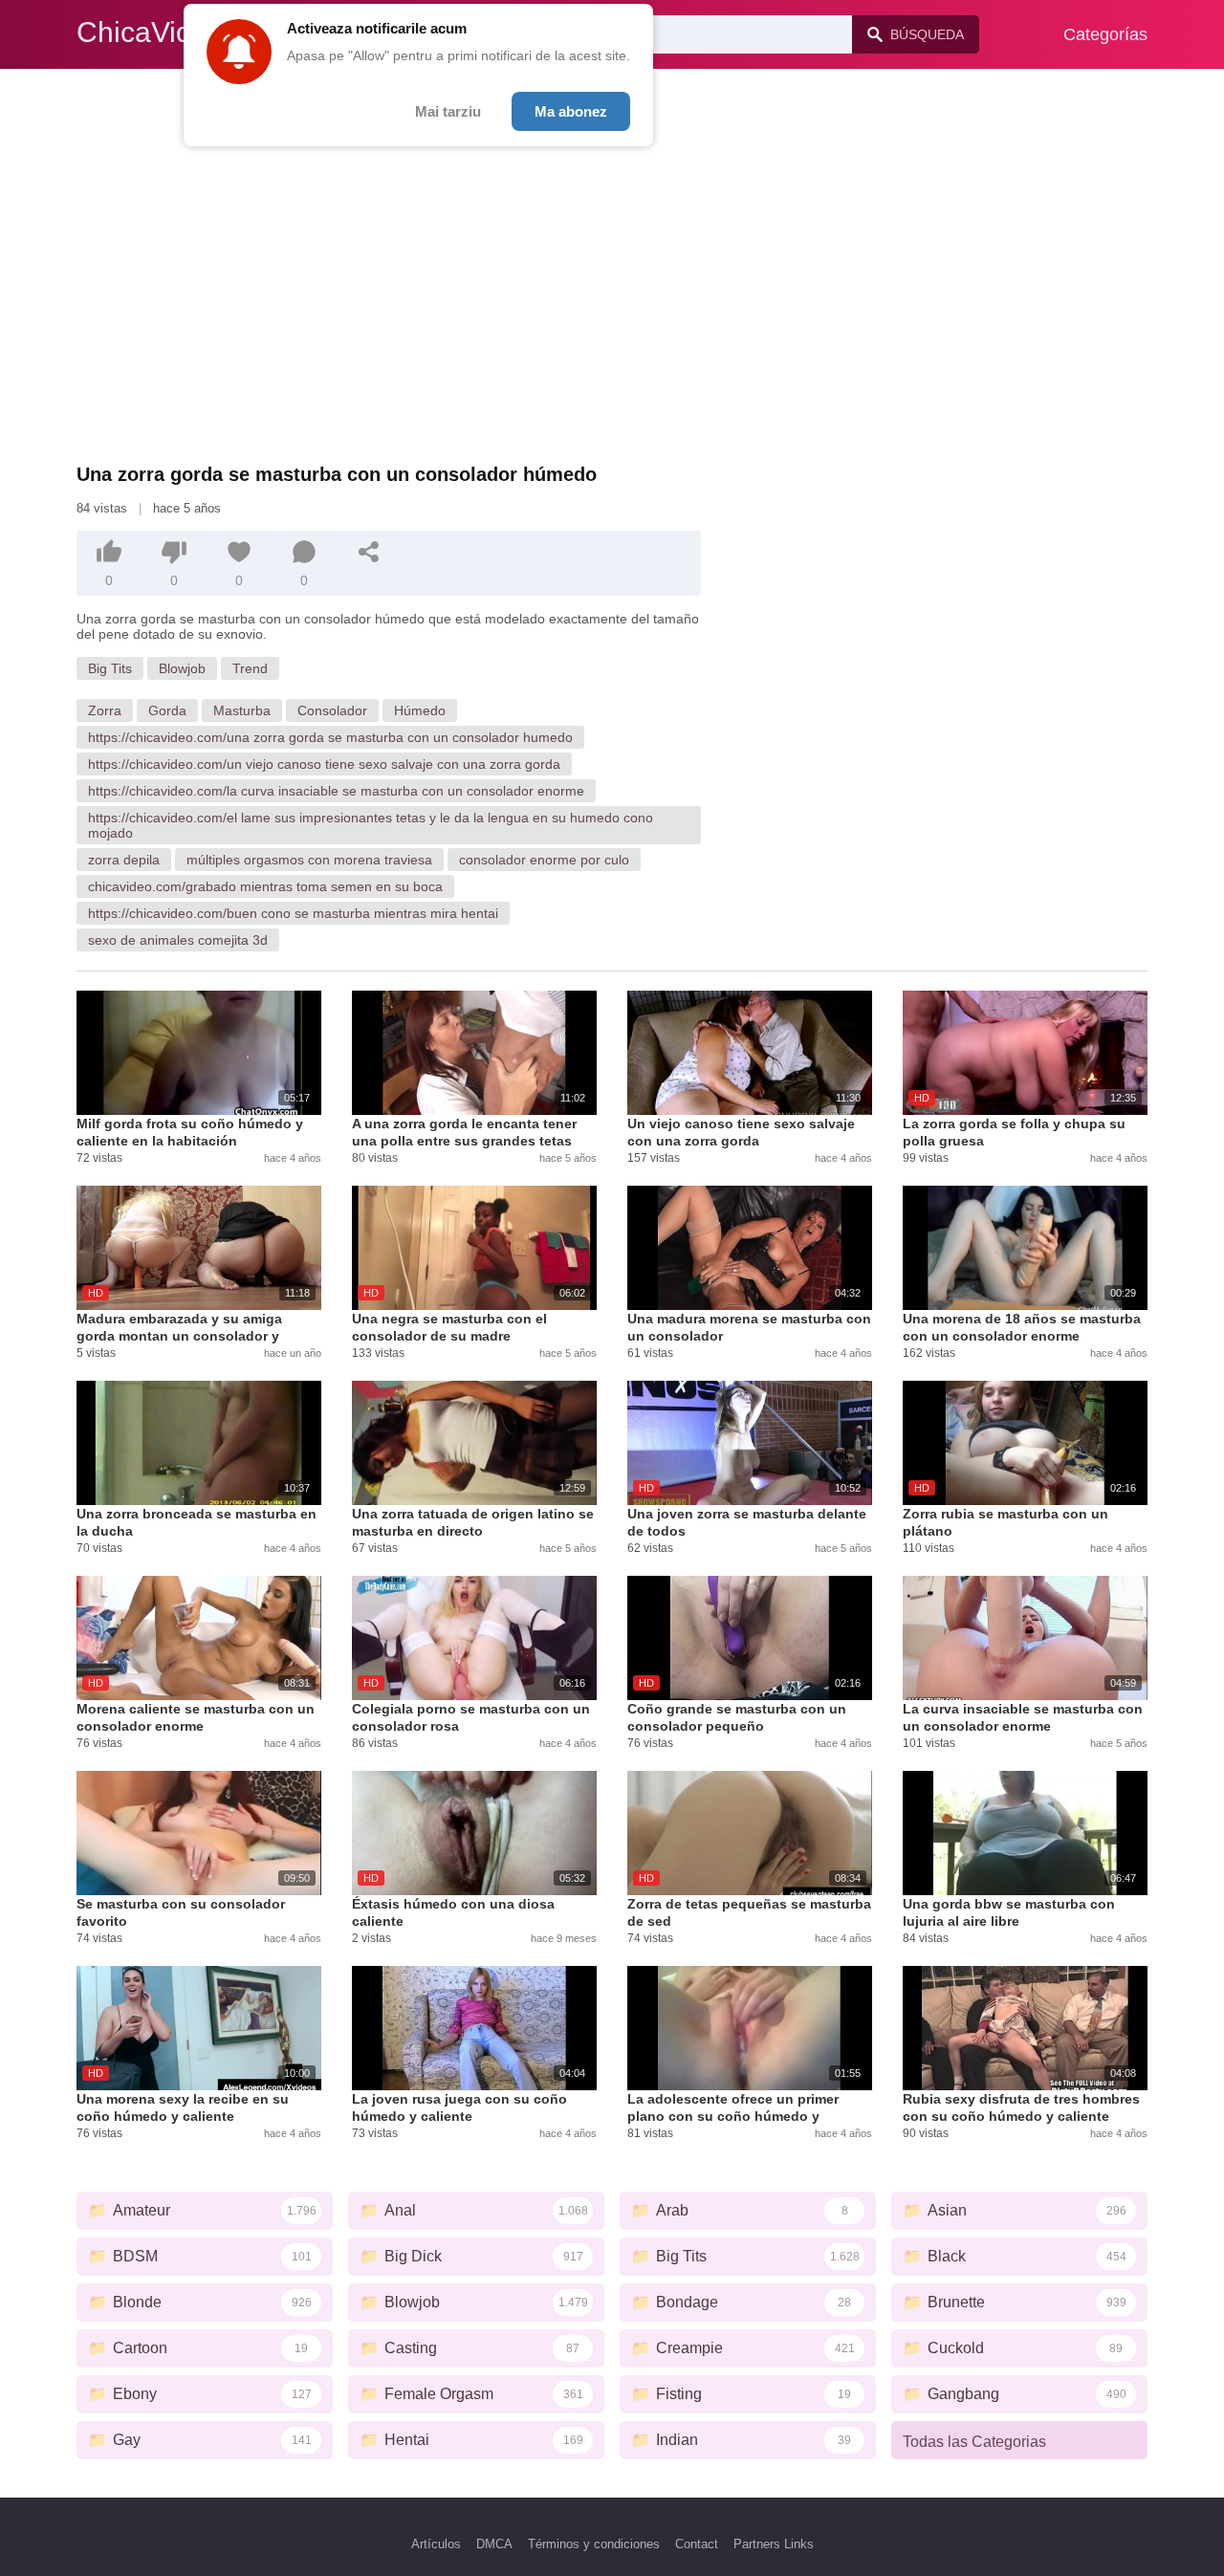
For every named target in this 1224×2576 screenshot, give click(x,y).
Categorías (1105, 34)
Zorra (105, 710)
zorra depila (124, 860)
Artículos (436, 2544)
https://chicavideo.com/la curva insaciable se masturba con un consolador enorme (336, 791)
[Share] (369, 552)
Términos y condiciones (594, 2544)
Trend (250, 668)
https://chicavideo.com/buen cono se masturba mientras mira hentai (293, 913)
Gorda (167, 710)
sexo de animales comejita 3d (178, 940)
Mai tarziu (448, 111)
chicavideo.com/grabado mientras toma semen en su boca (265, 886)
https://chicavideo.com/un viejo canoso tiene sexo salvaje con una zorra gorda (324, 764)
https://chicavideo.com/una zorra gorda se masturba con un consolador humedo (330, 737)
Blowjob (182, 668)
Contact (697, 2544)
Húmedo (420, 710)
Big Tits (110, 668)
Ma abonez (571, 111)
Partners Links (774, 2544)
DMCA (494, 2544)
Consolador (332, 710)
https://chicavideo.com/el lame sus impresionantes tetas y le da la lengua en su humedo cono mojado (371, 825)
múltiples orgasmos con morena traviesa (309, 860)
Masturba (242, 710)
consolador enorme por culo (544, 860)
